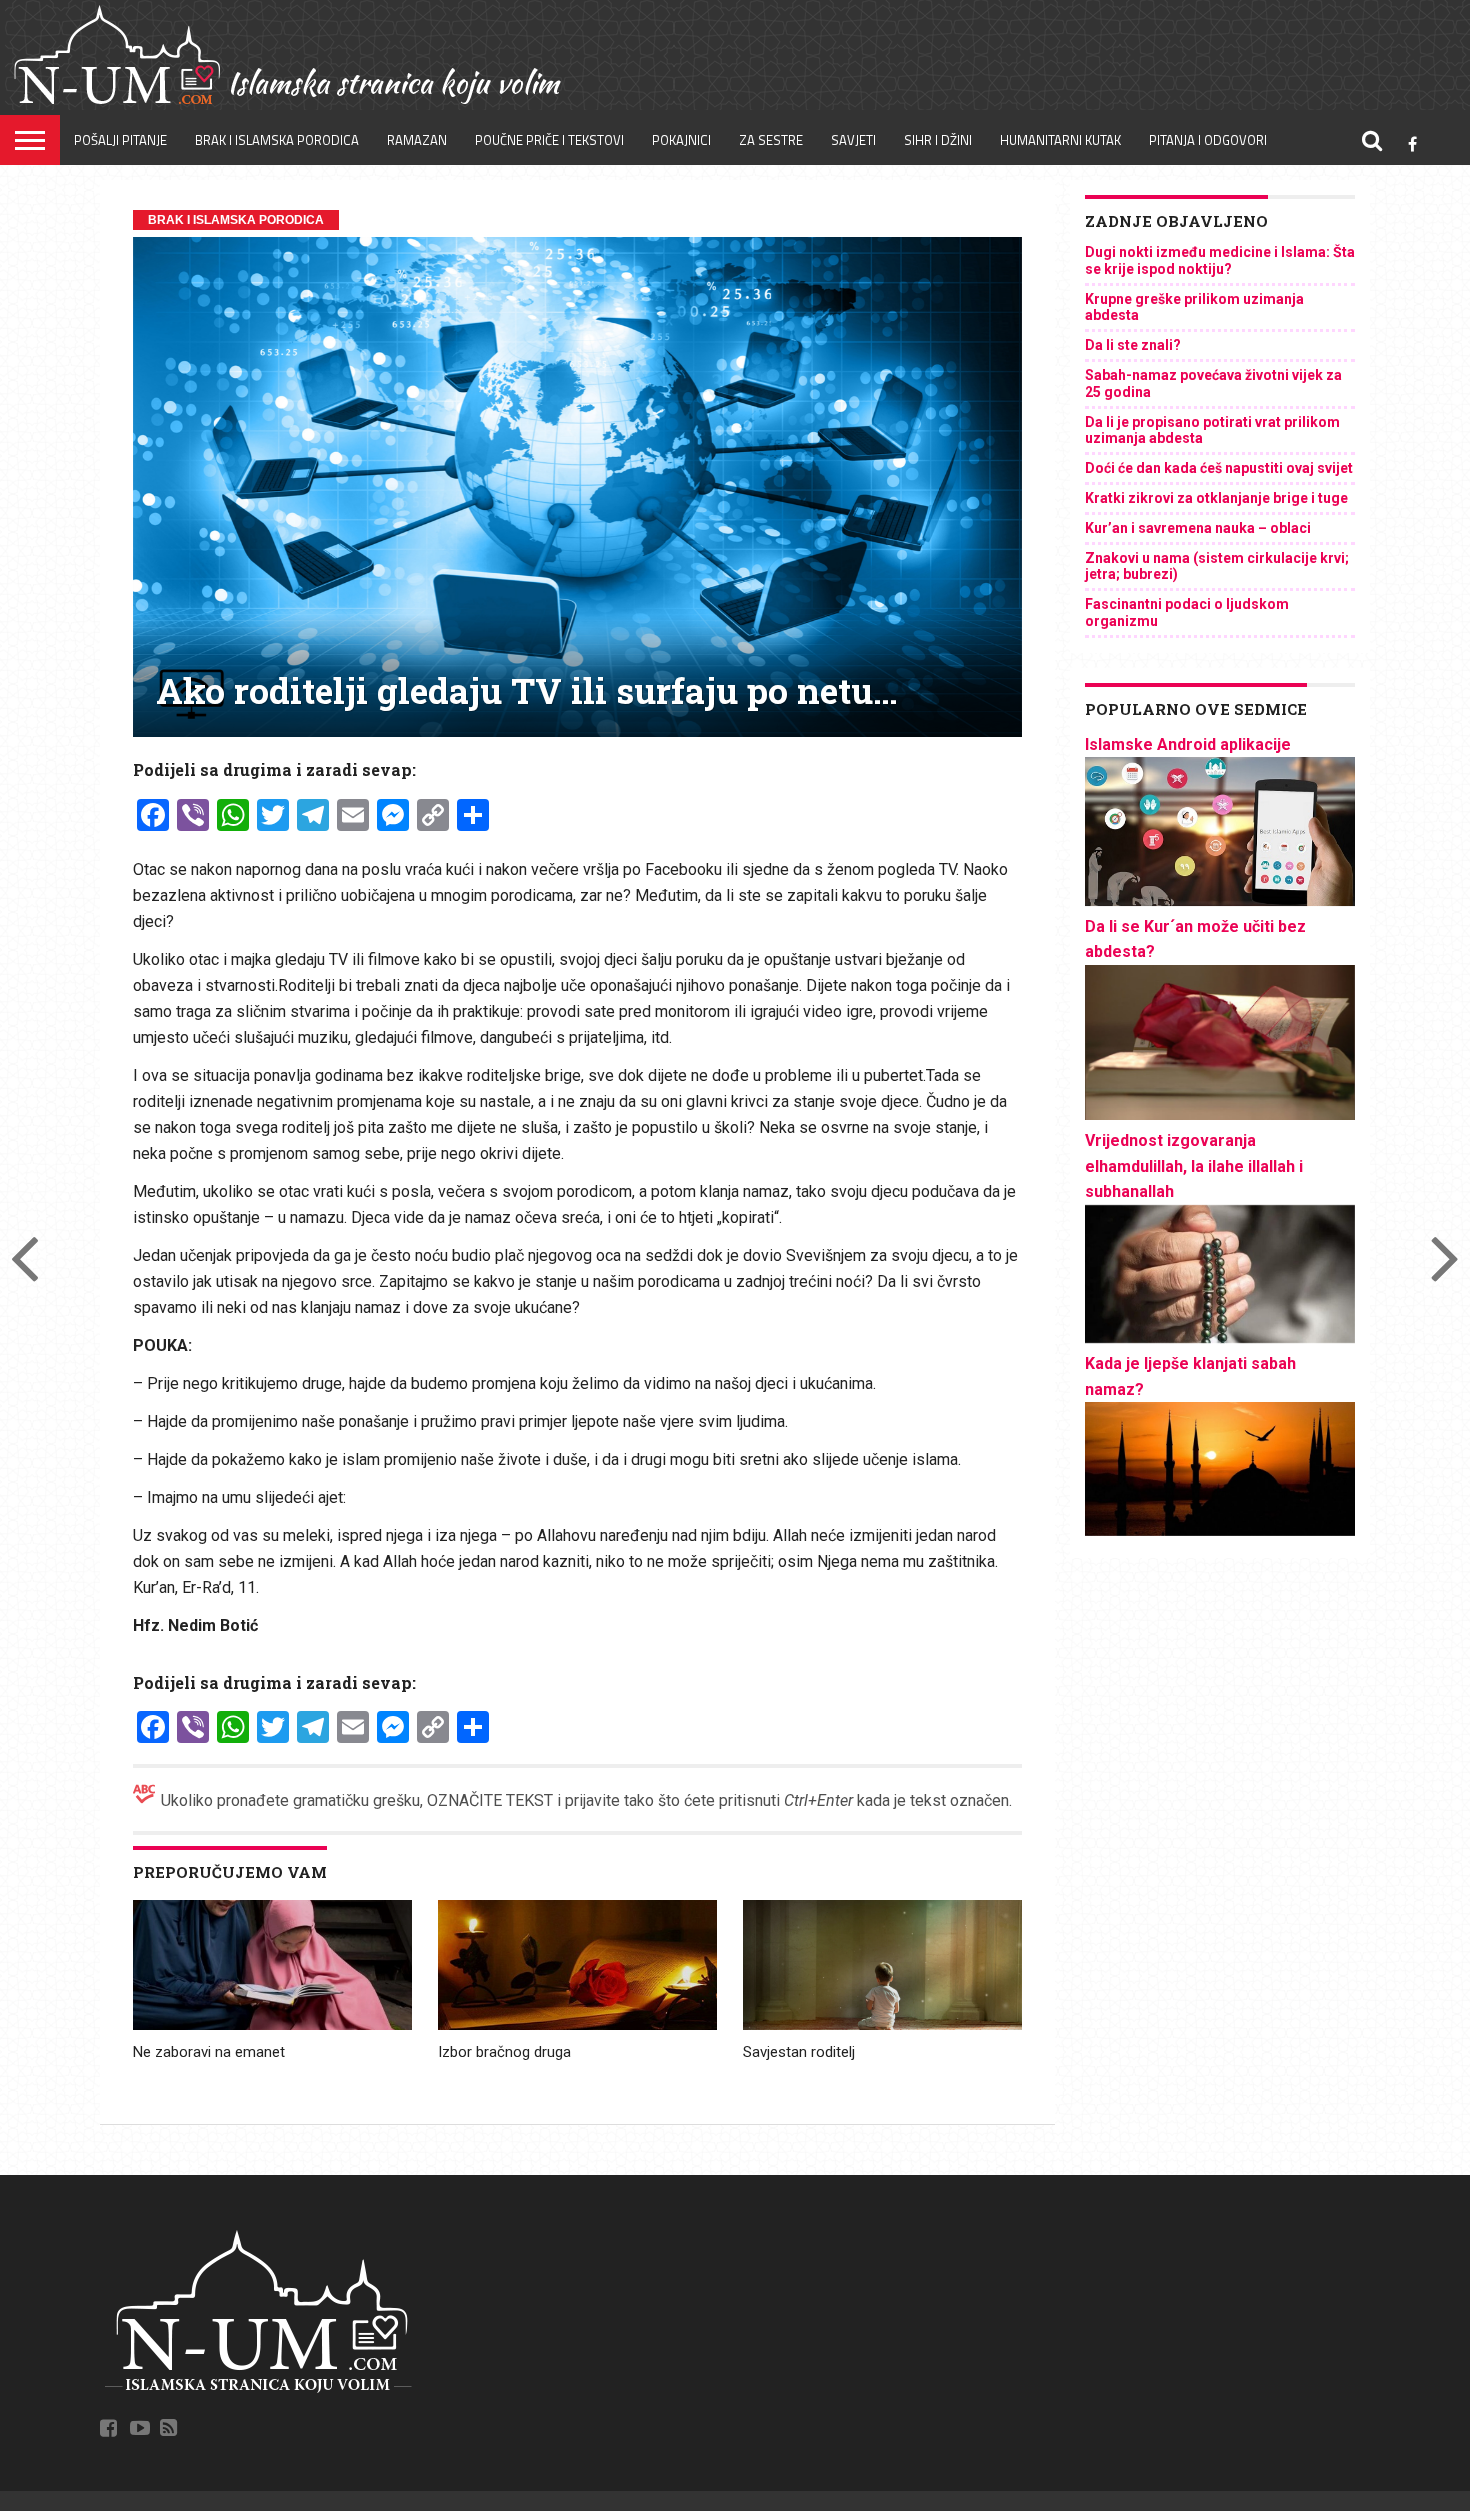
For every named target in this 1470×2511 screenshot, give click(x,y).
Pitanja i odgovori (1208, 140)
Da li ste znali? (1133, 345)
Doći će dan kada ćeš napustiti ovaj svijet (1219, 468)
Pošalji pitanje (120, 140)
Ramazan (417, 140)
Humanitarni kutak (1060, 140)
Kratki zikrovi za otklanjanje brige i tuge (1216, 498)
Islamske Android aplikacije (1188, 744)
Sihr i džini (938, 140)
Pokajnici (681, 140)
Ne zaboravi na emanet (209, 2052)
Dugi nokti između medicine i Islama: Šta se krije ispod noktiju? (1220, 260)
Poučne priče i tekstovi (549, 140)
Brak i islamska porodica (277, 140)
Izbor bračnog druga (504, 2052)
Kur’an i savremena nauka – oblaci (1198, 528)
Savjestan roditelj (799, 2052)
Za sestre (771, 140)
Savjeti (853, 140)
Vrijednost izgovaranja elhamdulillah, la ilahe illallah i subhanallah (1194, 1166)
